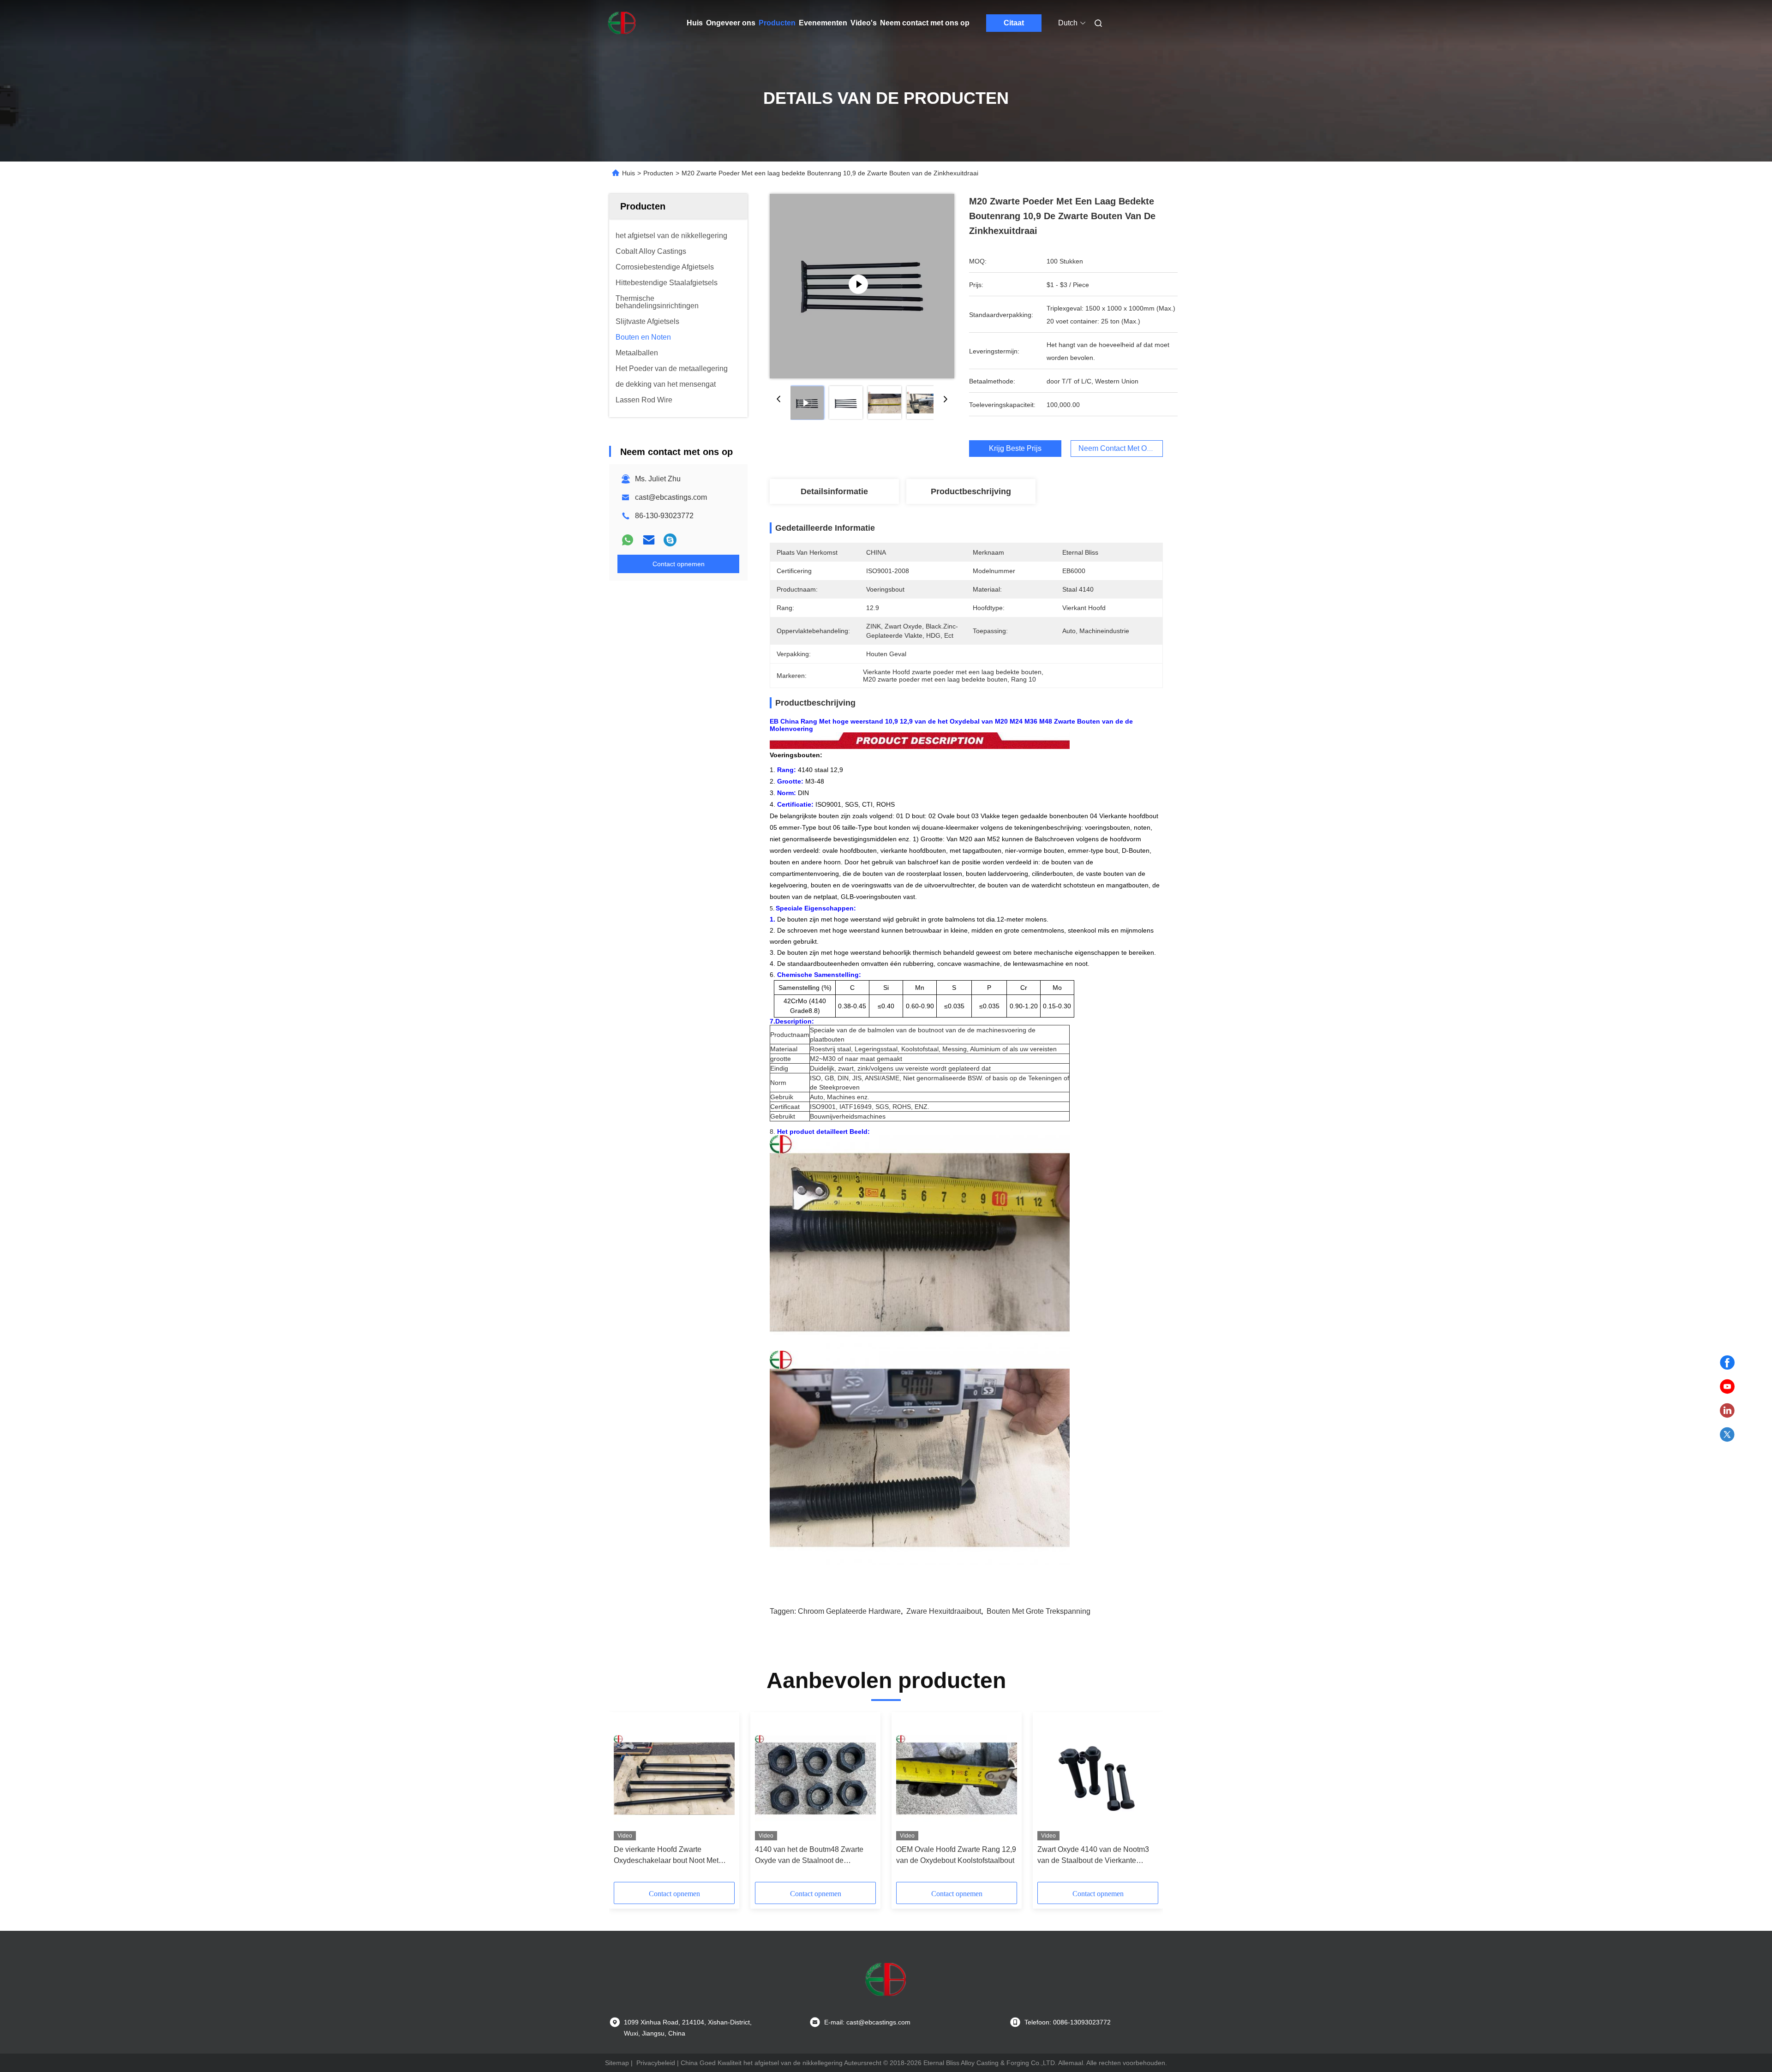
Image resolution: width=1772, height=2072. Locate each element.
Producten (777, 23)
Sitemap (617, 2063)
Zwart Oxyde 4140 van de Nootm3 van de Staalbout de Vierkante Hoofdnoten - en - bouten (1093, 1856)
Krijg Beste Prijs (1015, 448)
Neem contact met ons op (925, 23)
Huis (695, 23)
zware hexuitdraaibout (944, 1611)
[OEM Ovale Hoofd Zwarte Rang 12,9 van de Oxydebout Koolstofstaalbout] (957, 1779)
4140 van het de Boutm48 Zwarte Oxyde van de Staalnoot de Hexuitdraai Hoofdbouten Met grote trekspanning (812, 1856)
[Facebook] (1727, 1363)
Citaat (1014, 23)
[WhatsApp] (628, 540)
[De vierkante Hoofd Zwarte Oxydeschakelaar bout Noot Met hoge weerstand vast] (674, 1779)
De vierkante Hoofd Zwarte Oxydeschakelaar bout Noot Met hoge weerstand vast (666, 1856)
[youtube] (1727, 1387)
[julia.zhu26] (670, 540)
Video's (864, 23)
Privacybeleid (656, 2063)
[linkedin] (1727, 1411)
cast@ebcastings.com (671, 497)
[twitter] (1727, 1435)
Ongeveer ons (731, 23)
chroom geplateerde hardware (849, 1611)
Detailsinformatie (834, 491)
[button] (626, 1800)
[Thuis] (622, 23)
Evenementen (823, 23)
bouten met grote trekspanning (1039, 1611)
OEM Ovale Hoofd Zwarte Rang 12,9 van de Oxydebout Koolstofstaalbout (956, 1855)
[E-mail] (649, 540)
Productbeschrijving (971, 491)
